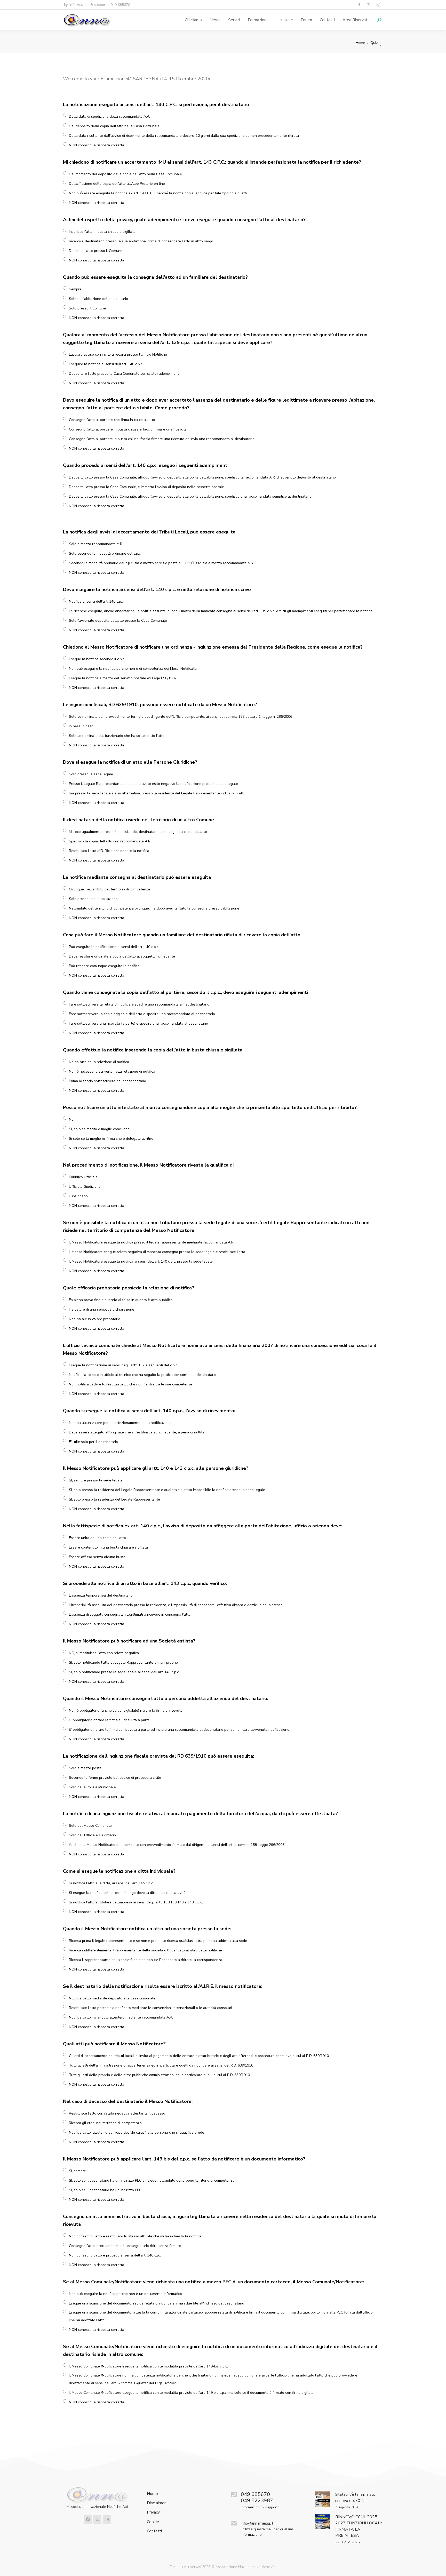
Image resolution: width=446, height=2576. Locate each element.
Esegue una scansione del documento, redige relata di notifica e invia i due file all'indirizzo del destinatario (157, 2303)
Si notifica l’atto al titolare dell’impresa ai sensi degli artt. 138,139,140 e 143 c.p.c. (136, 1902)
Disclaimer (156, 2503)
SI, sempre (77, 2171)
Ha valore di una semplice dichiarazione (102, 1309)
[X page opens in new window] (369, 5)
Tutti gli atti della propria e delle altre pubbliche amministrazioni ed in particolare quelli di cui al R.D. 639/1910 (159, 2075)
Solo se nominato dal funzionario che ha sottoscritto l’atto (117, 736)
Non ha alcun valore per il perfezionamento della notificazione (120, 1423)
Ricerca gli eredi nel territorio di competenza (105, 2123)
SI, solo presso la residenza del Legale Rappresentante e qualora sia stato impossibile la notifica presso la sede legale (167, 1490)
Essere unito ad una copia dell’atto (97, 1538)
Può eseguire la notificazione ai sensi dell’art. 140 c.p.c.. (114, 947)
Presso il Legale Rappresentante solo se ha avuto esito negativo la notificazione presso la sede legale (153, 784)
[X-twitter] (97, 2519)
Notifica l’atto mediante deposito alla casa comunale (112, 1998)
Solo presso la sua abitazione (93, 899)
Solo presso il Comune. (88, 308)
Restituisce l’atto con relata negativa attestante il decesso (117, 2113)
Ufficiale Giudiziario (85, 1187)
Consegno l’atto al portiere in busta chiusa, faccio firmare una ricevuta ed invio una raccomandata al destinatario (162, 439)
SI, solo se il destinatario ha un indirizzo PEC (105, 2190)
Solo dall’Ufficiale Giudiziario (92, 1835)
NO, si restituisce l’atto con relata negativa (104, 1653)
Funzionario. (79, 1196)
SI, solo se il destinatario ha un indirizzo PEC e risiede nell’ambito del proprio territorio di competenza (152, 2180)
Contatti (154, 2531)
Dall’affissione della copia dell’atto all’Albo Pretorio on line (117, 184)
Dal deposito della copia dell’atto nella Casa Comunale (114, 126)
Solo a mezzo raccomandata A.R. (96, 544)
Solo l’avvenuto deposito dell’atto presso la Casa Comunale (118, 621)
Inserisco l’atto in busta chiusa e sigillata (102, 232)
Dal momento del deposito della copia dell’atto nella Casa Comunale (125, 174)
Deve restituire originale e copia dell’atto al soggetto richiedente (122, 956)
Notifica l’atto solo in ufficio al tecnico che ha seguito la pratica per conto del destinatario (143, 1375)
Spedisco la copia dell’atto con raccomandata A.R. (110, 841)
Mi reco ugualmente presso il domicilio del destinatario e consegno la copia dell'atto (138, 832)
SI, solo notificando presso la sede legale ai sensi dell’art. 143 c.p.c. (124, 1672)
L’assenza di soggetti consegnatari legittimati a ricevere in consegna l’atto (130, 1614)
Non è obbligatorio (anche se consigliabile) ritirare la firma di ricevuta (126, 1710)
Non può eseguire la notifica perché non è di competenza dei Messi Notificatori (134, 669)
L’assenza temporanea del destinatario (101, 1595)
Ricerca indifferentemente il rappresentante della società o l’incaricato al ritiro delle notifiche (145, 1950)
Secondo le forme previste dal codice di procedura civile (115, 1778)
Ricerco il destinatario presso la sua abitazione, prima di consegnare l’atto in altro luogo (141, 241)
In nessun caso (81, 726)
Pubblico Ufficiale (83, 1177)
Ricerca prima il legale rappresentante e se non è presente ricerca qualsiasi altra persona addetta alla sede (158, 1941)
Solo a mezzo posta (85, 1768)
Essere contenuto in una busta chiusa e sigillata (108, 1547)
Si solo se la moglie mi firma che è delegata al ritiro (111, 1139)
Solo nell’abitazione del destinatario (98, 299)
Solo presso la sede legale (91, 774)
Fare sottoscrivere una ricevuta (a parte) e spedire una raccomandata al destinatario (138, 1023)
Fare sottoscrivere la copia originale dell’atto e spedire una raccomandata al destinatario (142, 1014)
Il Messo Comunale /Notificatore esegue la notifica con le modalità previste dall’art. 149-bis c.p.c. (148, 2366)
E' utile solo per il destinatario (93, 1442)
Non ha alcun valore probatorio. (95, 1319)
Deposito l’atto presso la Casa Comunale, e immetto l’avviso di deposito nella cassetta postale (146, 487)
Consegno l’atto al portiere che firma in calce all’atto (112, 420)
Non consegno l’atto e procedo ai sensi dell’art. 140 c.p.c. (116, 2255)
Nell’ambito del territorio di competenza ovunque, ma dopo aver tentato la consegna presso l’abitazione (154, 908)
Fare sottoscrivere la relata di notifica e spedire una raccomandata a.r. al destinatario (139, 1004)
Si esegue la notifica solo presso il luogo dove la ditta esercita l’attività (127, 1893)
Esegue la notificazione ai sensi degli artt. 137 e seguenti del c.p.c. (124, 1365)
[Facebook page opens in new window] (359, 5)
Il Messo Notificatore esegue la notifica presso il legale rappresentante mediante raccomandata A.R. (152, 1242)
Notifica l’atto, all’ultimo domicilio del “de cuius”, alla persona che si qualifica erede (137, 2132)
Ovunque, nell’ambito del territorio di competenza (109, 889)
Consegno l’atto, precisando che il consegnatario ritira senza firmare (125, 2246)
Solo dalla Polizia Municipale (92, 1787)
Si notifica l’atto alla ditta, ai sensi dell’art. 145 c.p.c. (111, 1883)
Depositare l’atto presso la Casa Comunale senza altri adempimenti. (125, 374)
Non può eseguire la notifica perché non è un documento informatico (125, 2294)
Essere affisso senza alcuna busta (97, 1557)
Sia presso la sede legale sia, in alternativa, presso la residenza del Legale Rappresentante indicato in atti (157, 793)
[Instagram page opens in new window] (378, 5)
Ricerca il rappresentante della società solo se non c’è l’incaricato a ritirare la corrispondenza (146, 1960)
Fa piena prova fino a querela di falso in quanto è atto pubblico (121, 1300)
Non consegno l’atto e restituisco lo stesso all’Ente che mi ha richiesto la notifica (135, 2236)
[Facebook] (88, 2519)
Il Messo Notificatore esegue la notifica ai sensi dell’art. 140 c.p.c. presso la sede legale (141, 1261)
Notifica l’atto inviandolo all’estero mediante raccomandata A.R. (121, 2017)
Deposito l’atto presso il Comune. (96, 251)
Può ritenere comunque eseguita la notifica (104, 966)
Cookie (153, 2522)
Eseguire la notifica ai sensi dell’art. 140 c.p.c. (106, 364)
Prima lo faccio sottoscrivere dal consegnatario (107, 1081)
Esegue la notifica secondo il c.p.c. (97, 659)
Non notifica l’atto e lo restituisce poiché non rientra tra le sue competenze (131, 1384)
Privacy (153, 2512)
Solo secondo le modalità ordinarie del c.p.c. (105, 553)
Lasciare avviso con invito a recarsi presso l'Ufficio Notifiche (118, 354)
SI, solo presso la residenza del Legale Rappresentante (114, 1499)
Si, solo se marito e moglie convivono (99, 1129)
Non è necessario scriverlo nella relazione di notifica (112, 1071)
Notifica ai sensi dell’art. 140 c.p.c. (97, 601)
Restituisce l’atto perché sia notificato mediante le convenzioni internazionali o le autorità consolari (150, 2008)
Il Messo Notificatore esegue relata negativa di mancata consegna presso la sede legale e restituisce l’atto (157, 1252)
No (71, 1119)
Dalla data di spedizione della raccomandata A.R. (109, 117)
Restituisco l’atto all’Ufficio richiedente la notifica (109, 851)
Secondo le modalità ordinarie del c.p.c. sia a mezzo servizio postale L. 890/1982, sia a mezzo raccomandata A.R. (161, 563)
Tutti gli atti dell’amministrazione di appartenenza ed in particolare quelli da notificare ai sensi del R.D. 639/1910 (161, 2065)
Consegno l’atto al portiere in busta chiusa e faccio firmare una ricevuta (128, 429)
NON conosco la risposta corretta (97, 145)
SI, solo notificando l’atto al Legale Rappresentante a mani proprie (123, 1662)
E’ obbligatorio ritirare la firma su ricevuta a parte (109, 1720)
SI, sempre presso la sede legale (96, 1480)
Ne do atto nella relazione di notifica (99, 1062)
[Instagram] (107, 2519)
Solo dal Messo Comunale (90, 1826)
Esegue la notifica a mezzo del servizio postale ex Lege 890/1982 (123, 678)
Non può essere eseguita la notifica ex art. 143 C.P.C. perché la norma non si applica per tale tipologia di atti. (158, 193)
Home (152, 2494)
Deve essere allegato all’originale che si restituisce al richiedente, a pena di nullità (137, 1432)
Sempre (75, 289)
